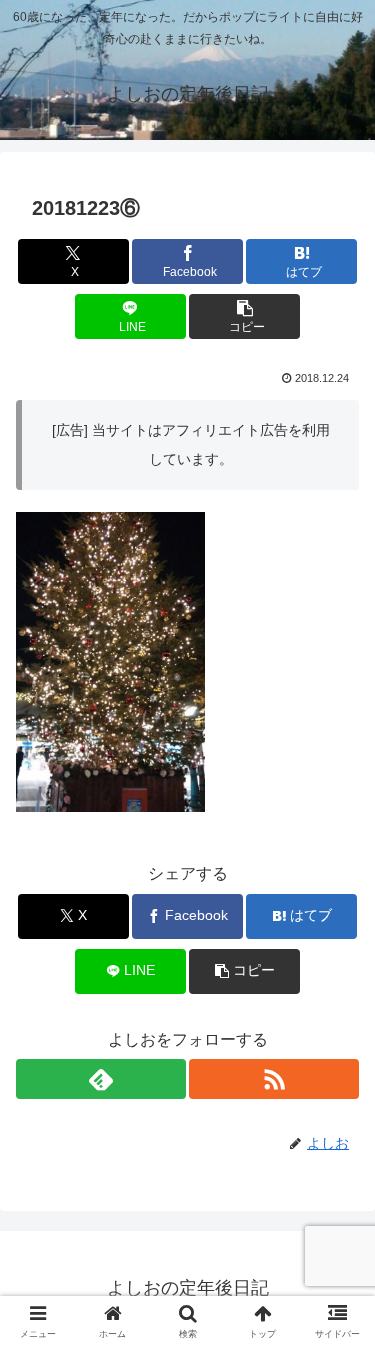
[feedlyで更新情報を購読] (101, 1079)
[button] (244, 316)
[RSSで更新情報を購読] (274, 1079)
